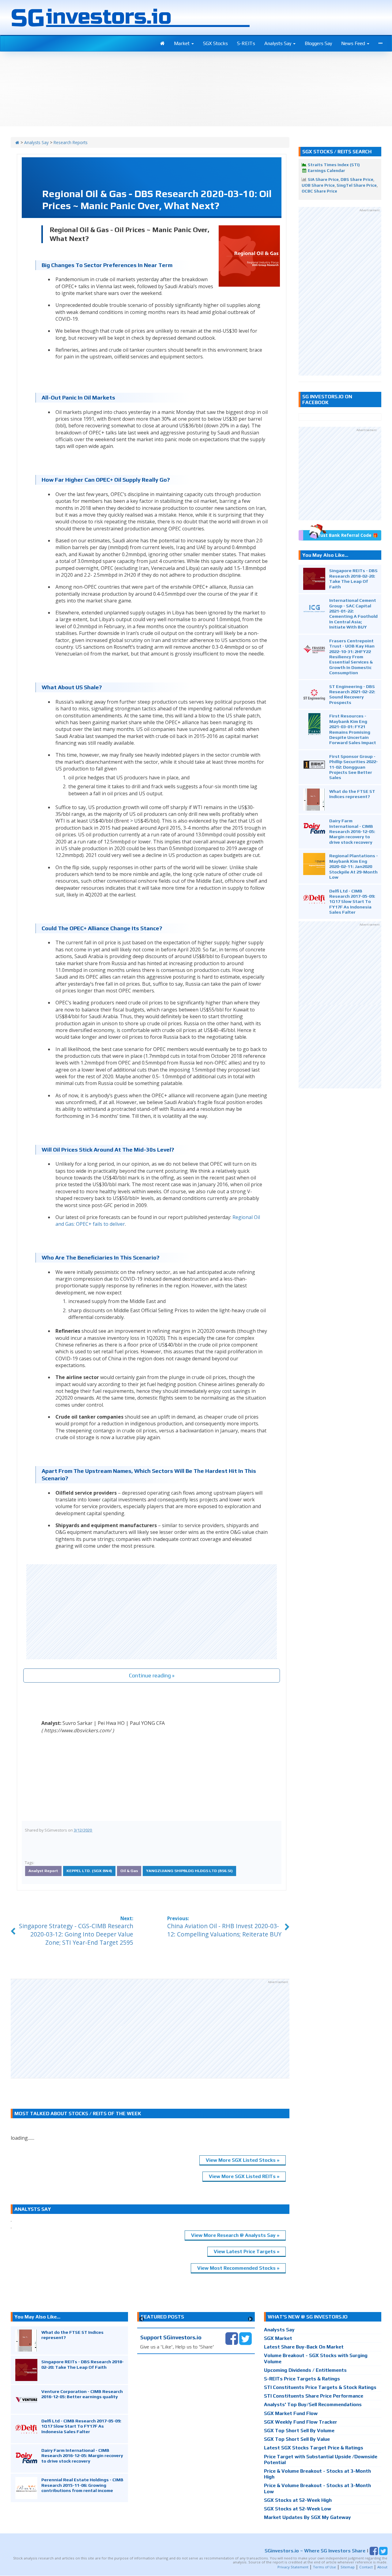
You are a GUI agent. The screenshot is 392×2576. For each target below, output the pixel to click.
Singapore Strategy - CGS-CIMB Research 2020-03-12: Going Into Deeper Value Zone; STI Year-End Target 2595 (76, 1934)
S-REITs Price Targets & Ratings (302, 2379)
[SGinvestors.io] (17, 142)
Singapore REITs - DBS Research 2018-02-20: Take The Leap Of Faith (353, 578)
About (382, 2567)
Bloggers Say (318, 43)
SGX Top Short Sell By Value (297, 2439)
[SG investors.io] (162, 44)
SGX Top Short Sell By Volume (299, 2431)
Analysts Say (278, 43)
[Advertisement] (152, 1612)
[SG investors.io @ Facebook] (232, 2338)
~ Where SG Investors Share (315, 2551)
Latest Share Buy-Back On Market (304, 2347)
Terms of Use (324, 2567)
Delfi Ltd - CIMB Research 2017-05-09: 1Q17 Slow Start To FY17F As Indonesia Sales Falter (352, 902)
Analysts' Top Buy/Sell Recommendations (313, 2404)
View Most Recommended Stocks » (238, 2268)
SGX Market (278, 2338)
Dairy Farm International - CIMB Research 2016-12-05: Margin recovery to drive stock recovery (352, 831)
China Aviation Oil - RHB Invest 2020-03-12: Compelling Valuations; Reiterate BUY (224, 1930)
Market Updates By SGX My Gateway (307, 2517)
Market (182, 43)
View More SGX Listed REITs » (244, 2176)
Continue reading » (152, 1675)
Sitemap (348, 2567)
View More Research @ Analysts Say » (235, 2235)
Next (250, 2319)
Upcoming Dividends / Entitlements (305, 2370)
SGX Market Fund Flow (291, 2413)
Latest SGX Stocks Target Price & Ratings (314, 2448)
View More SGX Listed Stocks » (243, 2160)
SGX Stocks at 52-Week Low (298, 2509)
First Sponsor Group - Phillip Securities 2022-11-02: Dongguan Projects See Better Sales (354, 767)
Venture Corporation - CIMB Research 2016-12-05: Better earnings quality (82, 2394)
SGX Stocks (215, 43)
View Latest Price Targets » (247, 2251)
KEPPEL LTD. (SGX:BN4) (89, 1871)
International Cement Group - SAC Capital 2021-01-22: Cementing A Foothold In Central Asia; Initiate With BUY (353, 613)
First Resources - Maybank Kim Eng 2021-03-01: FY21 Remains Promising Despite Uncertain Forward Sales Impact (353, 729)
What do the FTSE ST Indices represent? (352, 794)
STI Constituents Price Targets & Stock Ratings (320, 2387)
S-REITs (246, 43)
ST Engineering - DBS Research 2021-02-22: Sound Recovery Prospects (352, 694)
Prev (142, 2319)
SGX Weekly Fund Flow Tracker (301, 2422)
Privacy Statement (293, 2567)
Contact (366, 2567)
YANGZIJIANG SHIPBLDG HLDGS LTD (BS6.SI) (189, 1871)
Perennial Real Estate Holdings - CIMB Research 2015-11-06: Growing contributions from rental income (82, 2485)
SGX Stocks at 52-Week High (298, 2500)
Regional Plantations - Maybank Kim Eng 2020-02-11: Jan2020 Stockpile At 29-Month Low (354, 866)
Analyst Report (43, 1871)
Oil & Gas (129, 1871)
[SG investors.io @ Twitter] (245, 2338)
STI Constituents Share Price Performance (314, 2396)
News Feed (354, 43)
